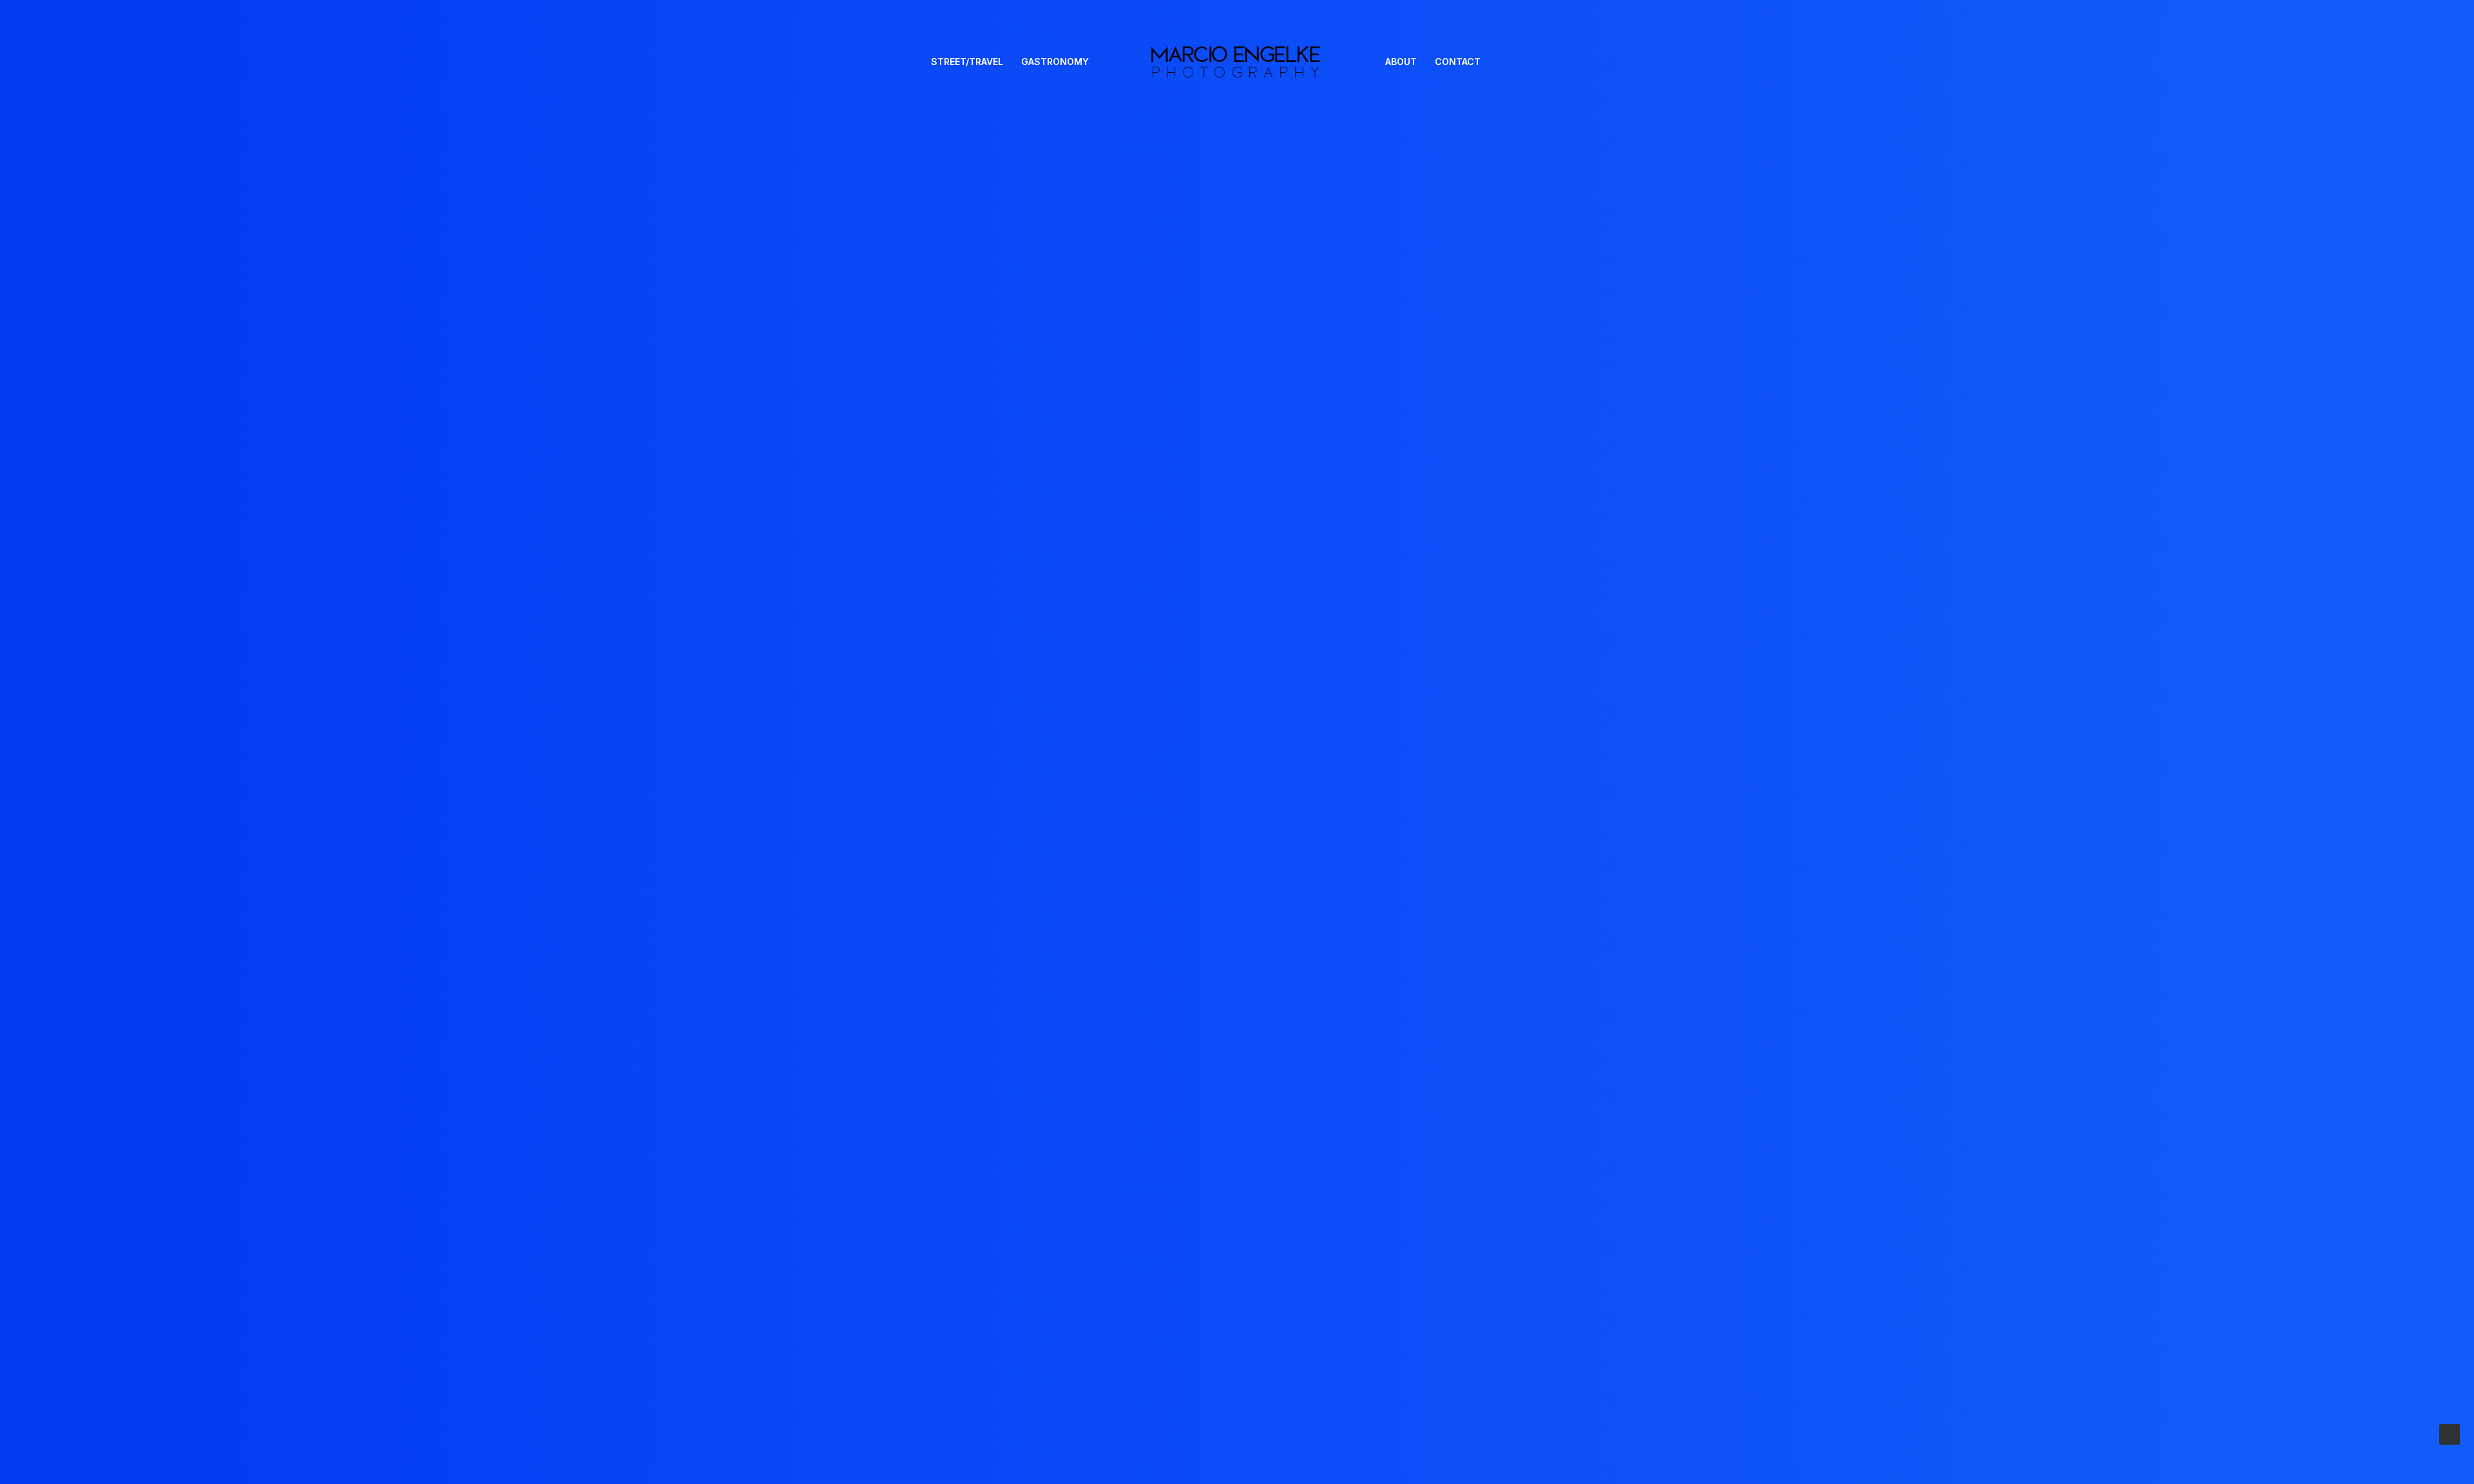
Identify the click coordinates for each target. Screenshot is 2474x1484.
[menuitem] (967, 62)
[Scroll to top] (2450, 1433)
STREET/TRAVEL (967, 62)
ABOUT (1401, 62)
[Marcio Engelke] (1237, 62)
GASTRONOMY (1055, 62)
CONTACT (1458, 62)
